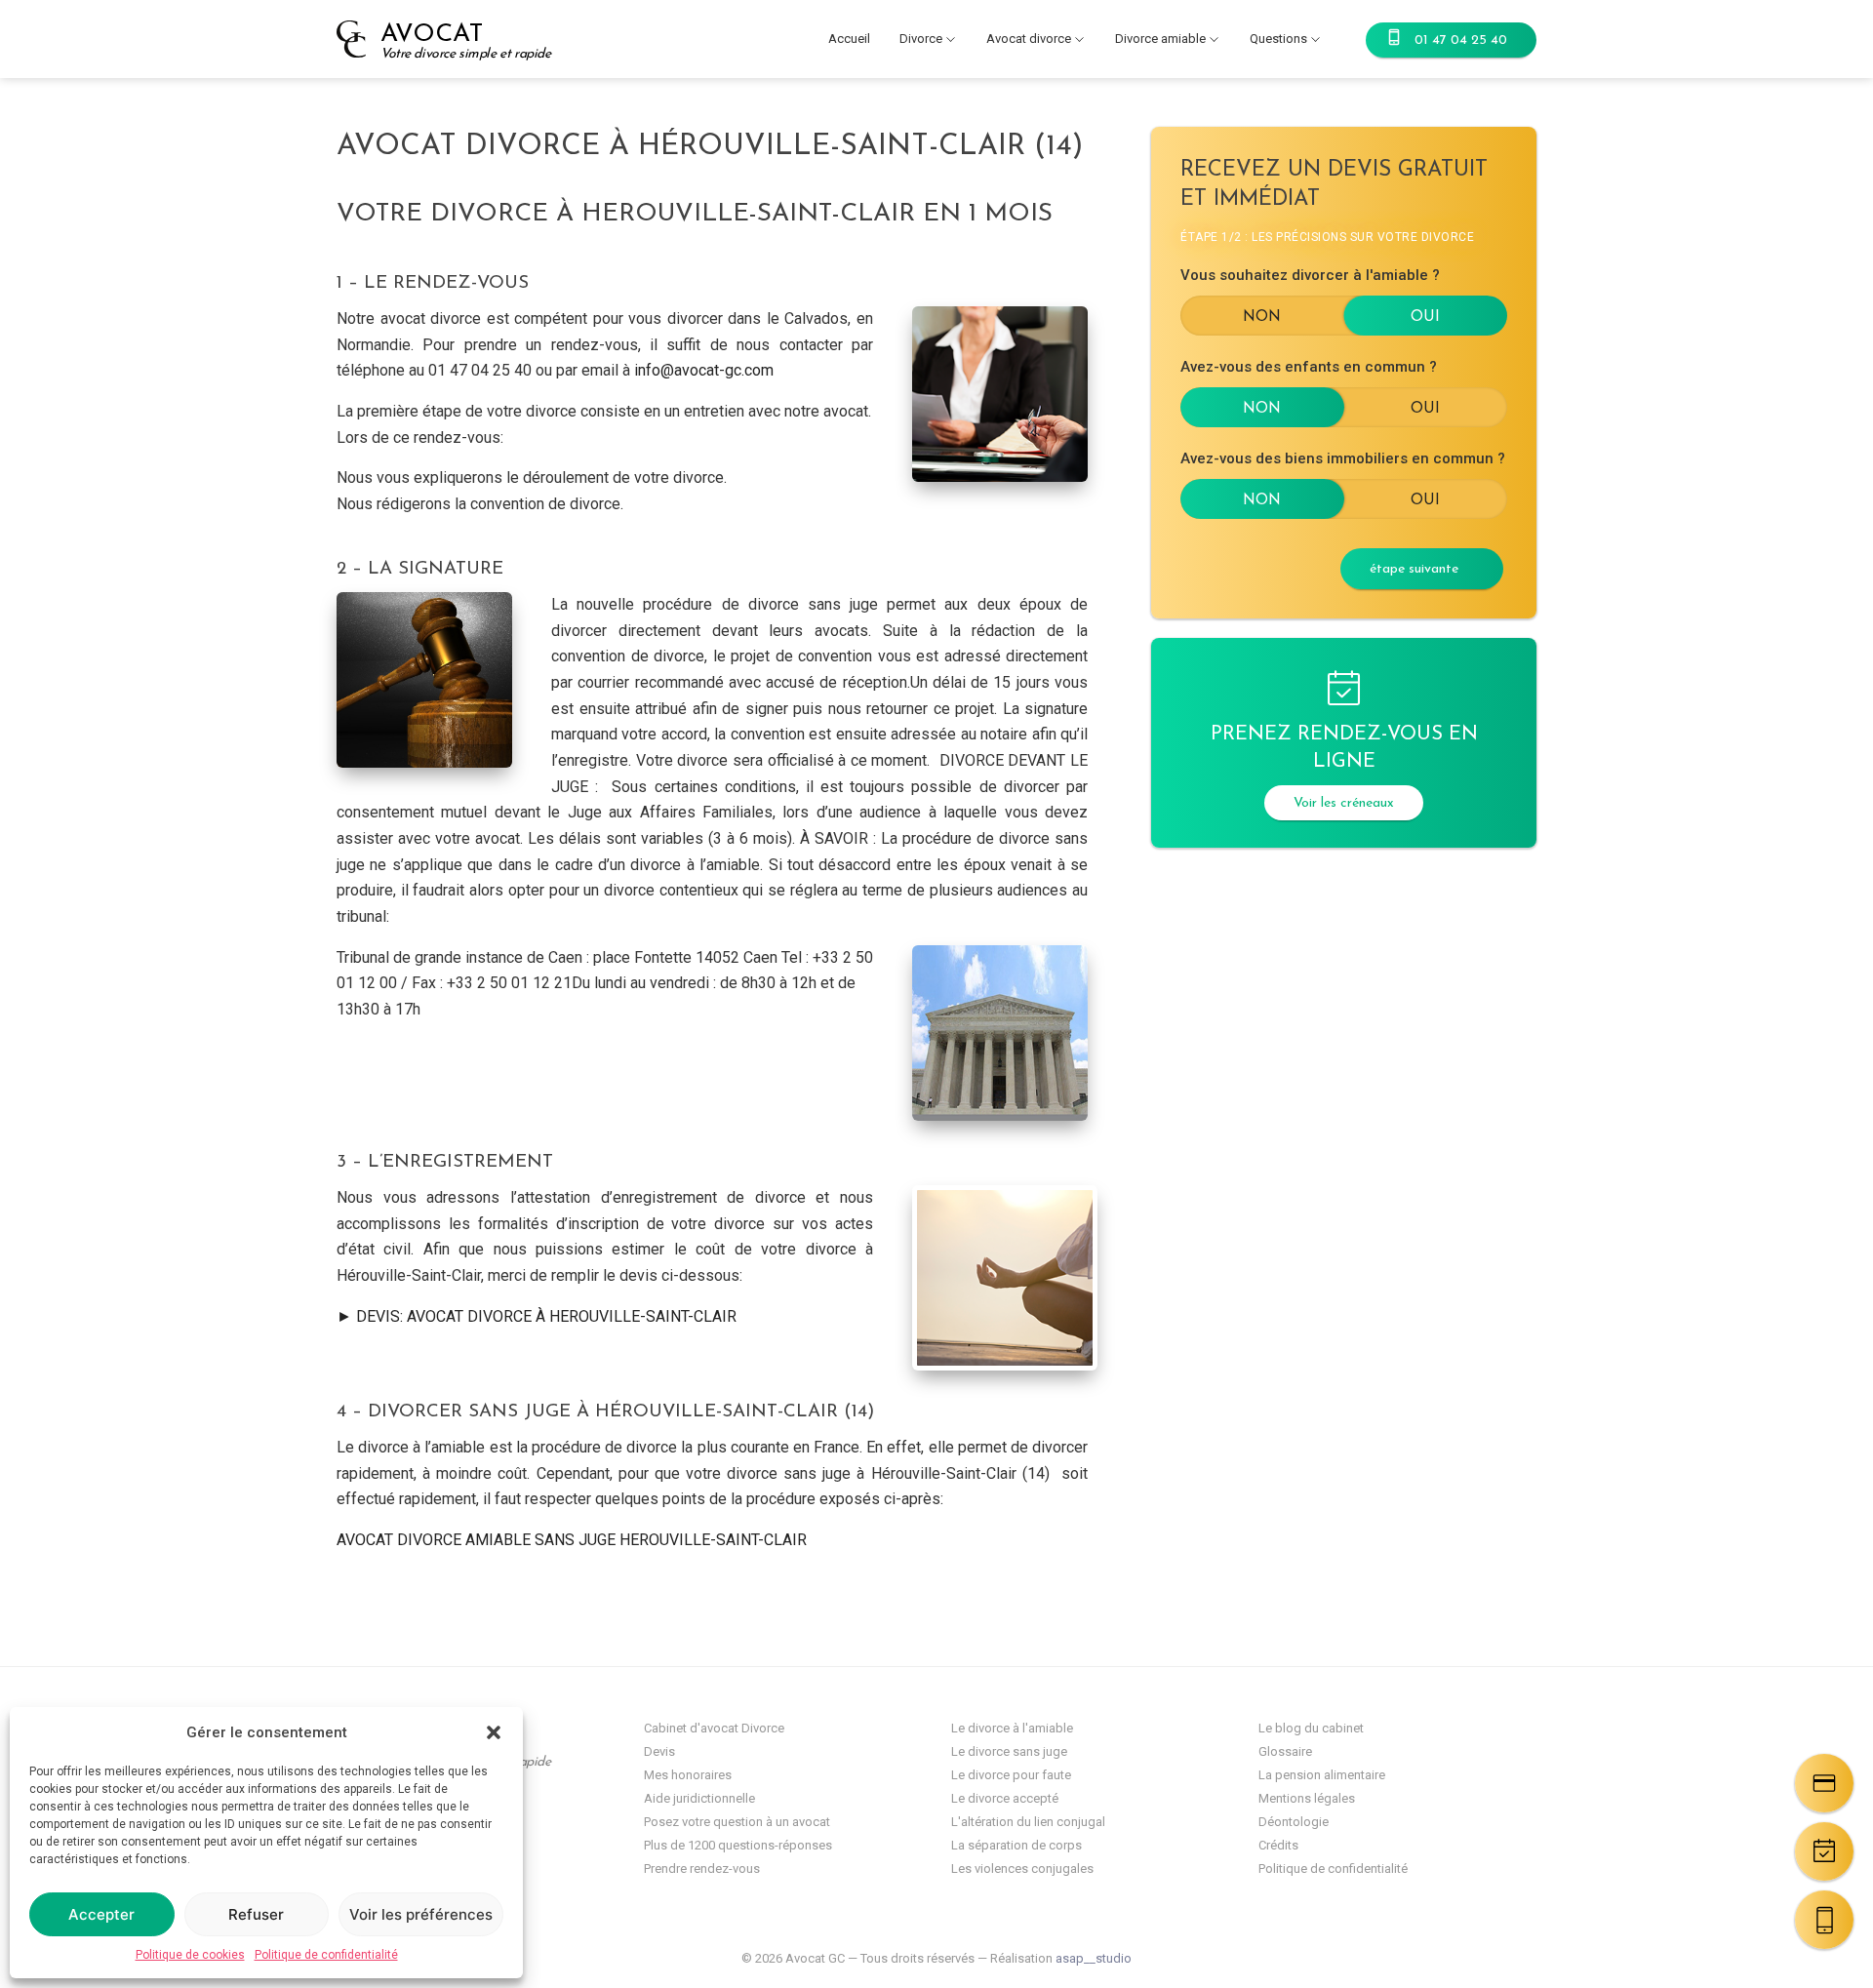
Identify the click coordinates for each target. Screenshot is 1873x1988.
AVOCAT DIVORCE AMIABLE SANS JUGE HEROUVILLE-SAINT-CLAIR (572, 1540)
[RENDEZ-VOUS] (1824, 1851)
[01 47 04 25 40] (1824, 1920)
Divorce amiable (1160, 39)
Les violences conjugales (1022, 1869)
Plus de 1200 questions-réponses (738, 1845)
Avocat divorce (1029, 39)
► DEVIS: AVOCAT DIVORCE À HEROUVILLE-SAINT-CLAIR (537, 1316)
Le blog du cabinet (1311, 1728)
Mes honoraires (688, 1775)
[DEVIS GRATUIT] (1824, 1783)
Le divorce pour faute (1011, 1775)
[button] (494, 1732)
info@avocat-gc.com (704, 370)
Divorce (921, 39)
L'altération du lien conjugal (1028, 1822)
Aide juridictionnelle (699, 1798)
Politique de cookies (190, 1955)
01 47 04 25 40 (1461, 40)
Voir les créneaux (1344, 803)
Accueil (849, 39)
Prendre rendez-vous (702, 1869)
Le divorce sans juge (1009, 1751)
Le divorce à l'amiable (1012, 1728)
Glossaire (1285, 1751)
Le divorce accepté (1005, 1798)
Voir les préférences (421, 1914)
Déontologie (1294, 1822)
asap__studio (1094, 1958)
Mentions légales (1307, 1798)
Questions (1278, 39)
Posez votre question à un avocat (737, 1822)
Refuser (256, 1914)
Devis (659, 1751)
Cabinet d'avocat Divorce (714, 1728)
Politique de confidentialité (326, 1955)
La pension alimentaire (1322, 1775)
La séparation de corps (1016, 1845)
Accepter (101, 1914)
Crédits (1278, 1845)
